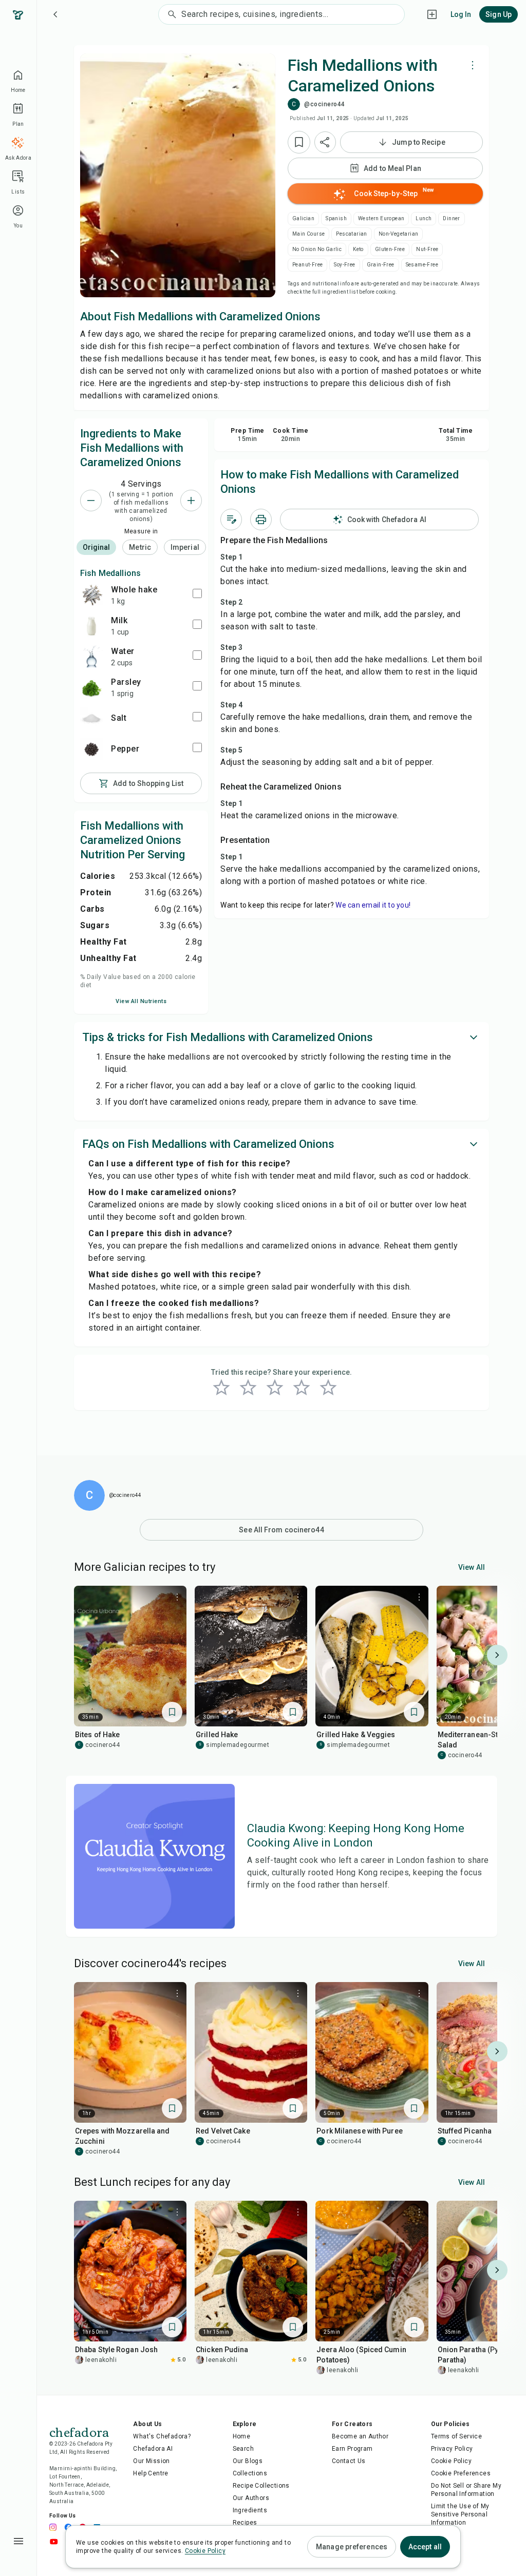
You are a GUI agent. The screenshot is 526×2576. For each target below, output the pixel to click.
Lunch (424, 218)
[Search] (170, 14)
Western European (381, 218)
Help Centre (151, 2473)
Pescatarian (351, 234)
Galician (303, 218)
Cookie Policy (451, 2461)
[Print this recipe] (261, 520)
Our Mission (151, 2461)
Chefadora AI (153, 2449)
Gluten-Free (390, 249)
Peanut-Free (307, 265)
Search (243, 2449)
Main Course (308, 234)
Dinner (451, 218)
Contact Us (349, 2461)
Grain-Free (381, 265)
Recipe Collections (261, 2486)
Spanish (336, 218)
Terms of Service (456, 2436)
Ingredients (250, 2510)
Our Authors (251, 2498)
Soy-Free (344, 265)
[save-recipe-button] (299, 142)
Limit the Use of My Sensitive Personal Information (460, 2514)
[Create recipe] (432, 14)
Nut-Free (427, 249)
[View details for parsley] (91, 687)
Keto (358, 249)
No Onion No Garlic (317, 249)
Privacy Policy (452, 2449)
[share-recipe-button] (325, 142)
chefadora (79, 2431)
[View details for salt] (91, 718)
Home (242, 2436)
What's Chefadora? (162, 2436)
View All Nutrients (141, 1001)
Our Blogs (248, 2461)
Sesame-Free (422, 265)
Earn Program (352, 2449)
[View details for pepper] (91, 749)
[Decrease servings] (91, 501)
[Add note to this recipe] (231, 520)
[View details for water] (91, 657)
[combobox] (293, 14)
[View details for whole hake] (91, 595)
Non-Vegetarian (399, 234)
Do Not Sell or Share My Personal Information (466, 2490)
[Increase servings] (191, 501)
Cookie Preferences (461, 2473)
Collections (250, 2473)
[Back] (55, 14)
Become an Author (360, 2436)
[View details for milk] (91, 626)
